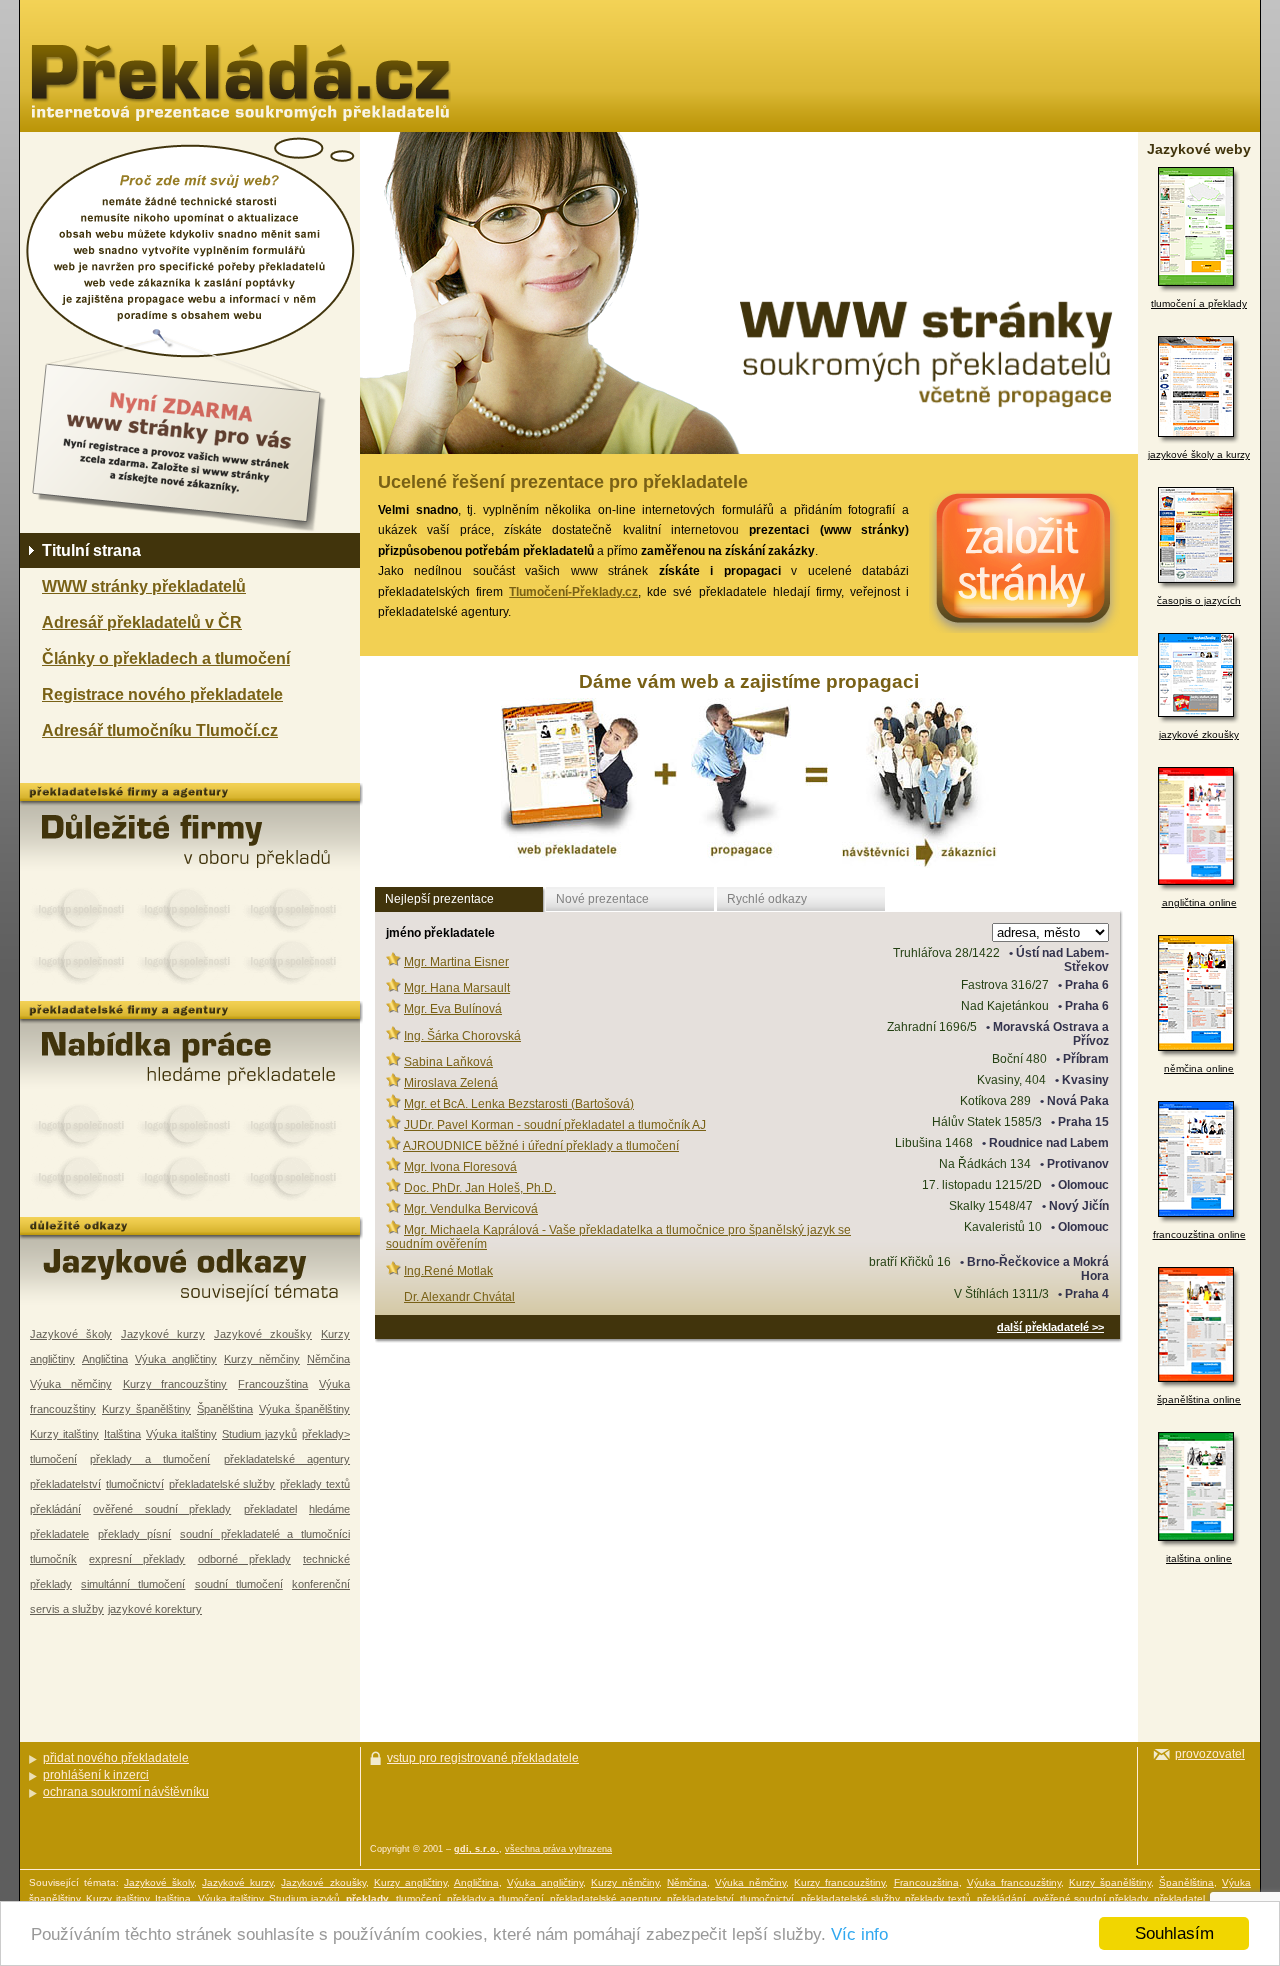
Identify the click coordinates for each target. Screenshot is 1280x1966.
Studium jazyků (259, 1434)
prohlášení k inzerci (96, 1775)
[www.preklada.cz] (240, 82)
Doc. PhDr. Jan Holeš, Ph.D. (480, 1188)
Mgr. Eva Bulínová (453, 1009)
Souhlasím (1174, 1933)
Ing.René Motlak (448, 1271)
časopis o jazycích (1199, 600)
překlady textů (315, 1484)
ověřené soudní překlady (162, 1509)
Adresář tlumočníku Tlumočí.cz (160, 730)
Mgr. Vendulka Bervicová (471, 1209)
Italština (122, 1434)
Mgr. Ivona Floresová (460, 1167)
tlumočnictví (135, 1484)
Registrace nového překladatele (162, 694)
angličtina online (1199, 902)
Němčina (328, 1359)
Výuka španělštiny (304, 1409)
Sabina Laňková (448, 1062)
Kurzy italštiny (64, 1434)
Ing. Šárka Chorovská (462, 1036)
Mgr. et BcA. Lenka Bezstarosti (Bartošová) (519, 1104)
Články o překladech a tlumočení (166, 658)
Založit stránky (1014, 561)
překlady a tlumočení (150, 1459)
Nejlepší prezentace (439, 899)
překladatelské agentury (287, 1459)
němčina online (1199, 1068)
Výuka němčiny (71, 1384)
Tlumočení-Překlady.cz (573, 592)
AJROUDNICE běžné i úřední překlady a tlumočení (541, 1146)
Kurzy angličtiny (410, 1882)
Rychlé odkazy (767, 899)
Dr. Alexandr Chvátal (459, 1297)
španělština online (1199, 1399)
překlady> (326, 1434)
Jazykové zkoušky (263, 1334)
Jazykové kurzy (163, 1334)
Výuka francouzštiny (1014, 1882)
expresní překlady (137, 1559)
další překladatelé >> (1050, 1327)
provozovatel (1210, 1754)
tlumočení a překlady (1199, 303)
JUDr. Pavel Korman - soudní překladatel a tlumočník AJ (555, 1125)
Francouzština (273, 1384)
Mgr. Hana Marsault (457, 988)
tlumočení (53, 1459)
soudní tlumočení (239, 1584)
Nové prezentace (602, 899)
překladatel (270, 1509)
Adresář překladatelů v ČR (142, 622)
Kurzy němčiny (262, 1359)
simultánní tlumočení (133, 1584)
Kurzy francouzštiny (175, 1384)
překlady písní (135, 1534)
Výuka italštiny (181, 1434)
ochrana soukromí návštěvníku (126, 1792)
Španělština (225, 1409)
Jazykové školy (71, 1334)
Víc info (859, 1934)
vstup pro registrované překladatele (483, 1758)
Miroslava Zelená (451, 1083)
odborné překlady (244, 1559)
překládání (55, 1509)
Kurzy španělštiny (146, 1409)
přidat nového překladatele (116, 1758)
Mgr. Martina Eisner (456, 962)
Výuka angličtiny (176, 1359)
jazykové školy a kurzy (1199, 454)
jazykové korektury (155, 1609)
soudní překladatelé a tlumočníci (265, 1534)
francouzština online (1199, 1234)
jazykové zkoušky (1199, 734)
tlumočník (53, 1559)
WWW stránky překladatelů (144, 586)
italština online (1199, 1558)
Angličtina (105, 1359)
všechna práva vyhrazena (558, 1849)
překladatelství (65, 1484)
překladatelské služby (222, 1484)
